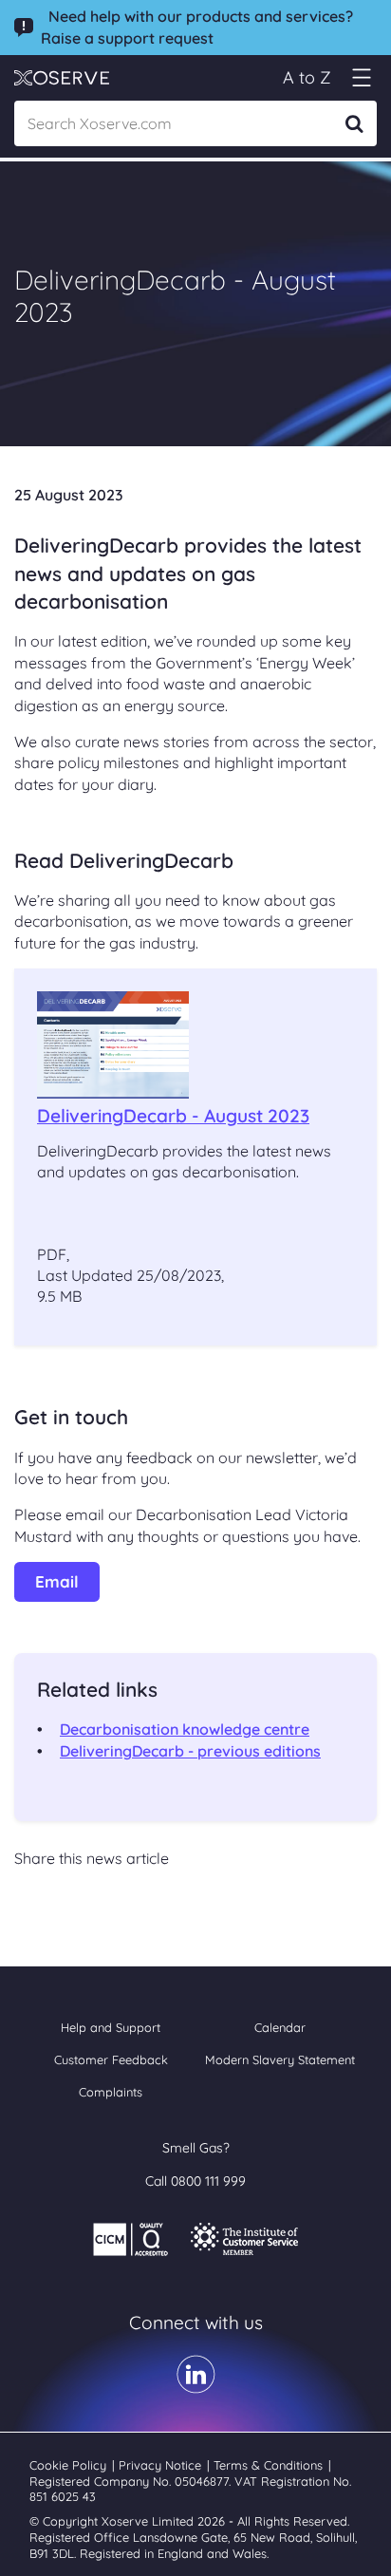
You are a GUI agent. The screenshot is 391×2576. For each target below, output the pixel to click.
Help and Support (111, 2027)
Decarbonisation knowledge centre (185, 1729)
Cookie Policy (70, 2465)
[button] (361, 77)
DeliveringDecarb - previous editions (190, 1751)
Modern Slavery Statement (280, 2059)
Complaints (111, 2092)
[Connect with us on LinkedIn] (196, 2387)
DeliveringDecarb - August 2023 (173, 1116)
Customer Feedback (111, 2059)
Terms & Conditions (270, 2465)
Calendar (280, 2027)
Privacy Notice (162, 2465)
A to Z (307, 77)
